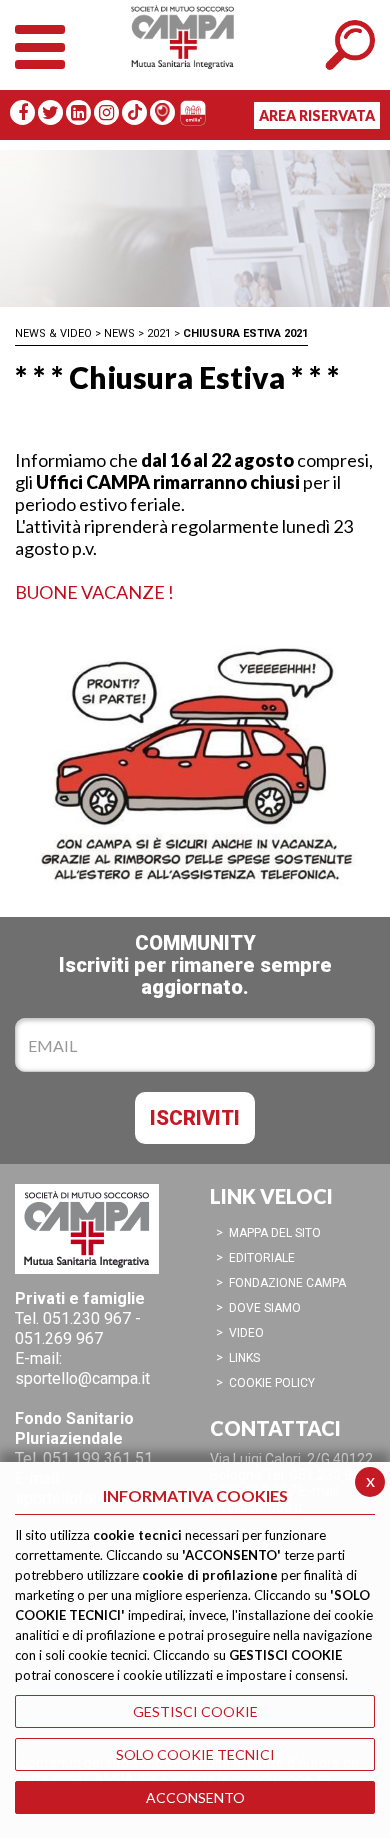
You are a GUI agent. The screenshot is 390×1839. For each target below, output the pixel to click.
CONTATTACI (275, 1428)
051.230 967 (87, 1318)
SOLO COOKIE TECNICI (195, 1754)
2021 (159, 333)
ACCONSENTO (195, 1797)
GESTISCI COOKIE (195, 1711)
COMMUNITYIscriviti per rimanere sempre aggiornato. (195, 965)
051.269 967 (59, 1338)
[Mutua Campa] (195, 55)
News (119, 333)
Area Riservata (317, 115)
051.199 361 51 (98, 1458)
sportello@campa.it (82, 1378)
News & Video (53, 333)
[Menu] (40, 42)
